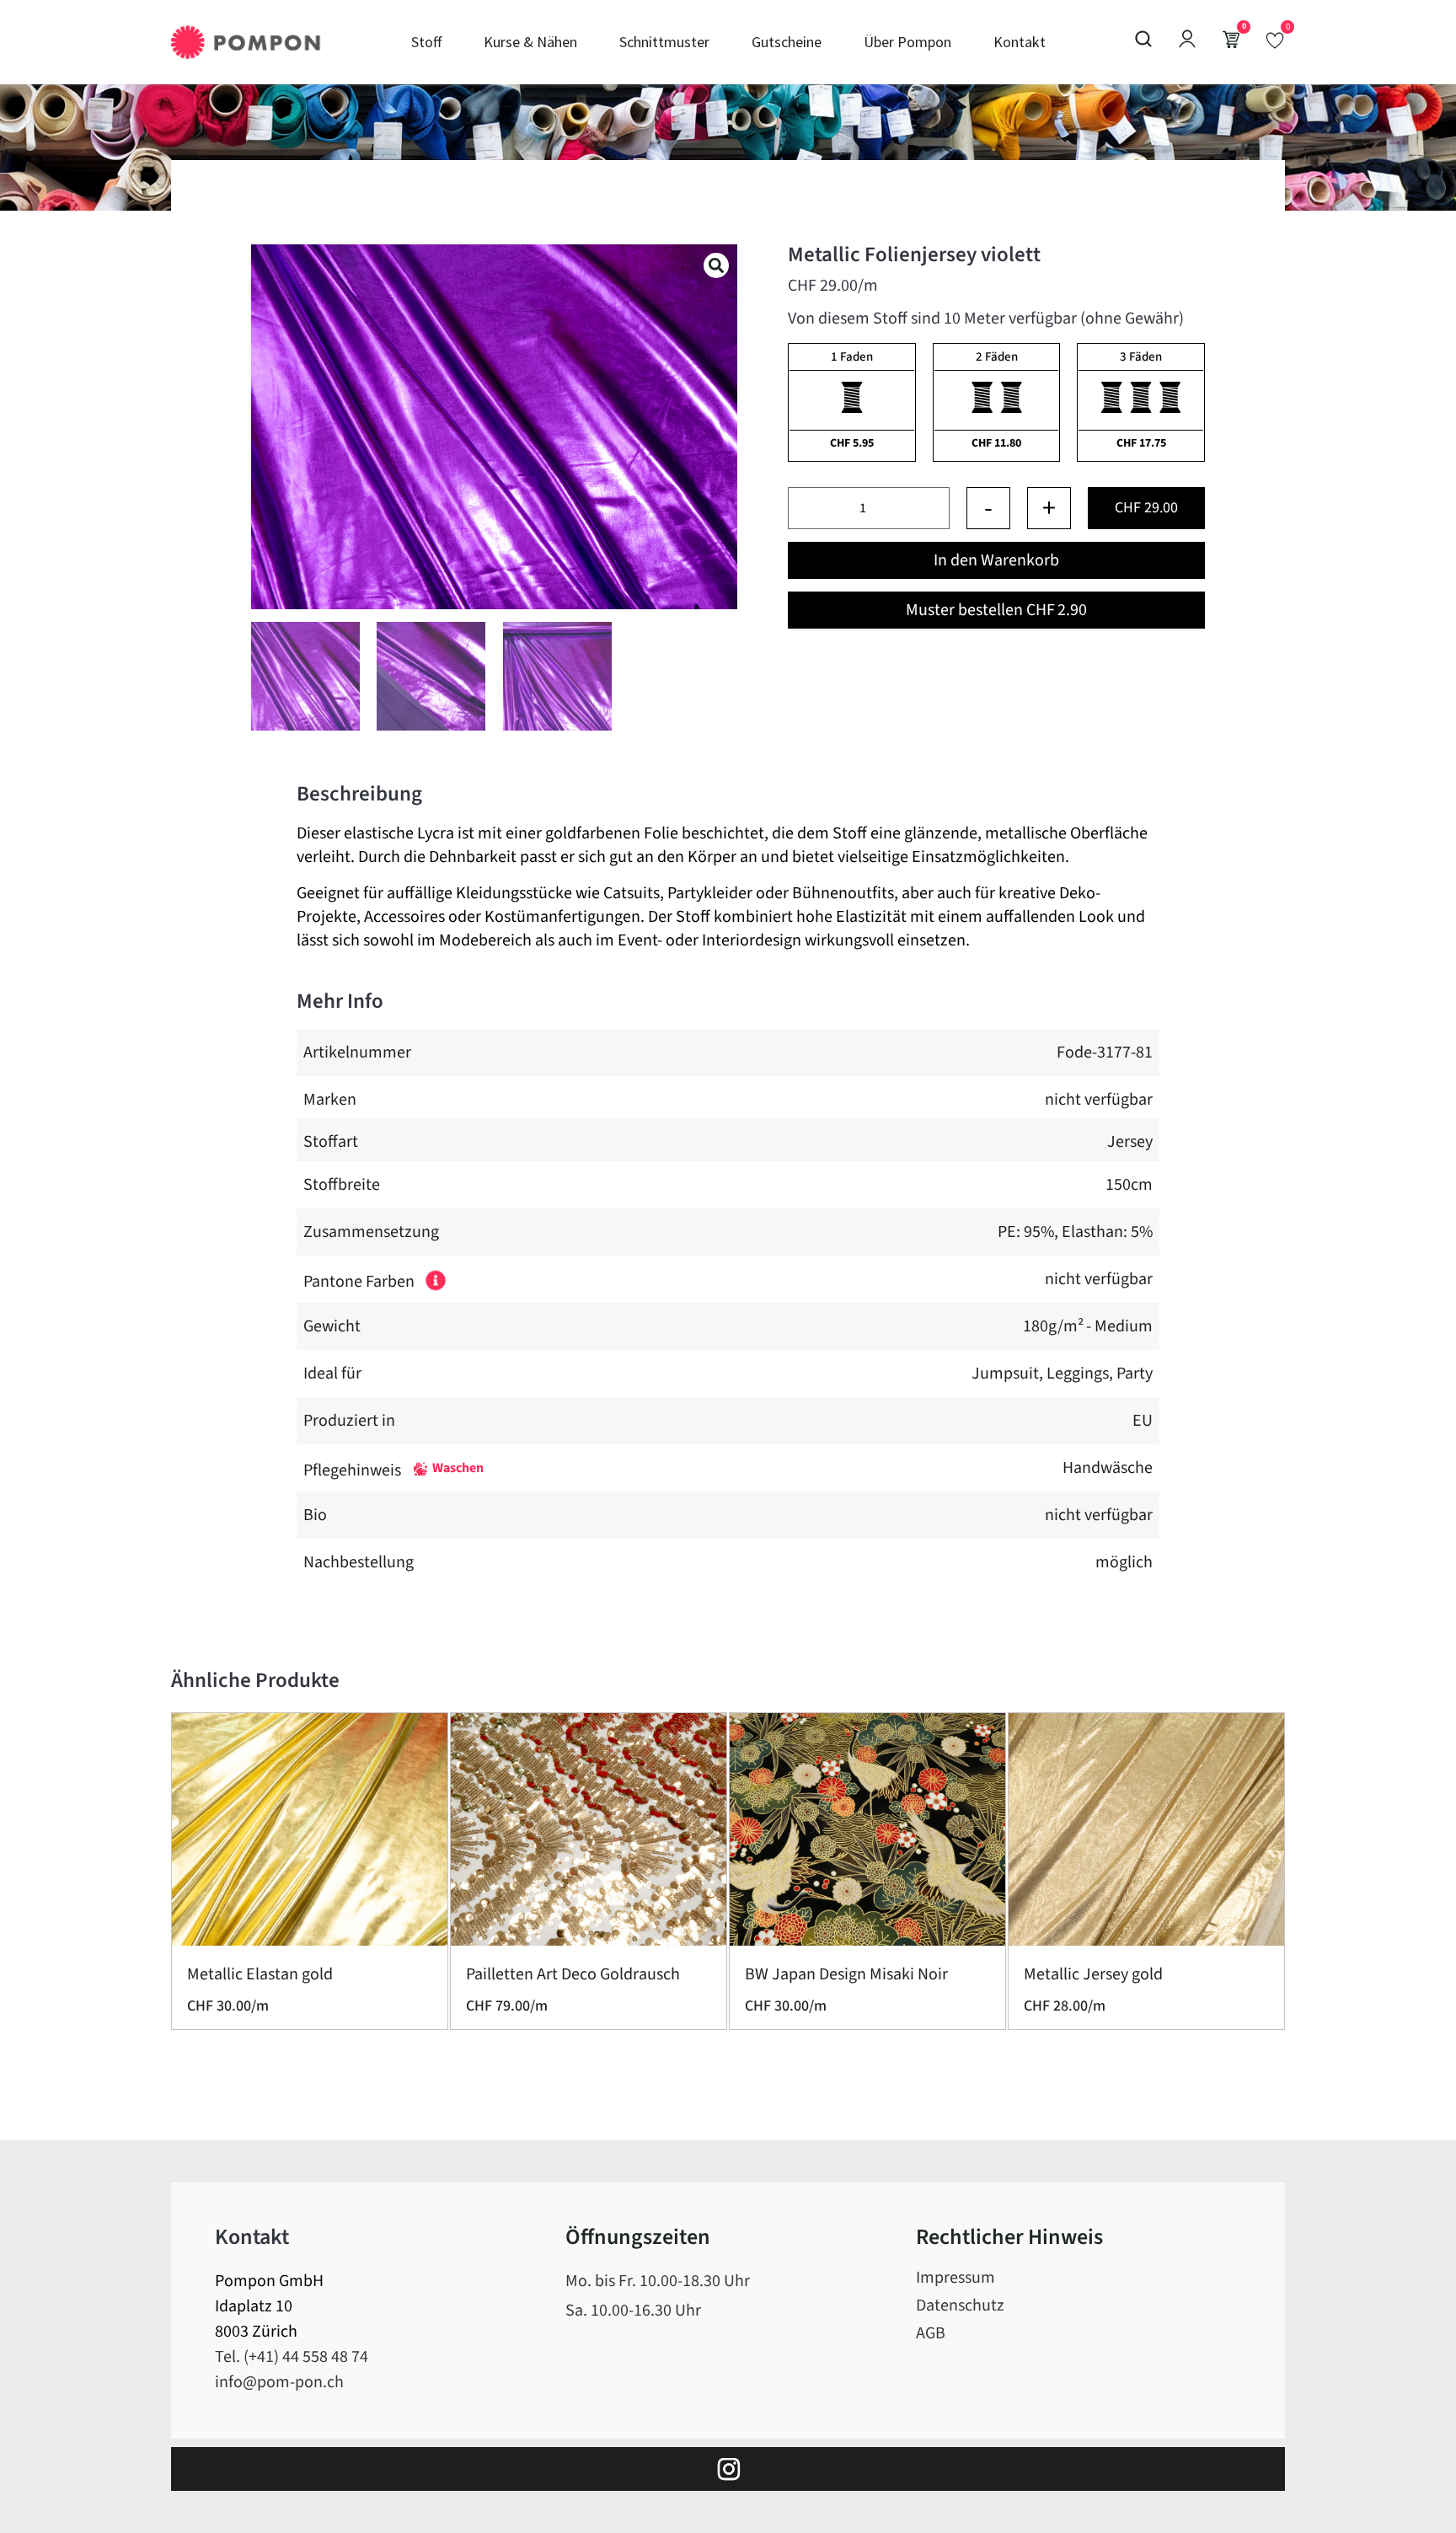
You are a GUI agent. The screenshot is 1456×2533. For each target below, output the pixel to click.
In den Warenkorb (996, 560)
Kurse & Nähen (530, 42)
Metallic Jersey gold (1093, 1974)
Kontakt (1020, 42)
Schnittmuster (664, 42)
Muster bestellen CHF (996, 610)
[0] (1275, 40)
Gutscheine (787, 42)
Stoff (426, 42)
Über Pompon (907, 42)
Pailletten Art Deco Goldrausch (573, 1974)
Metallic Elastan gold (260, 1974)
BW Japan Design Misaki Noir (846, 1974)
